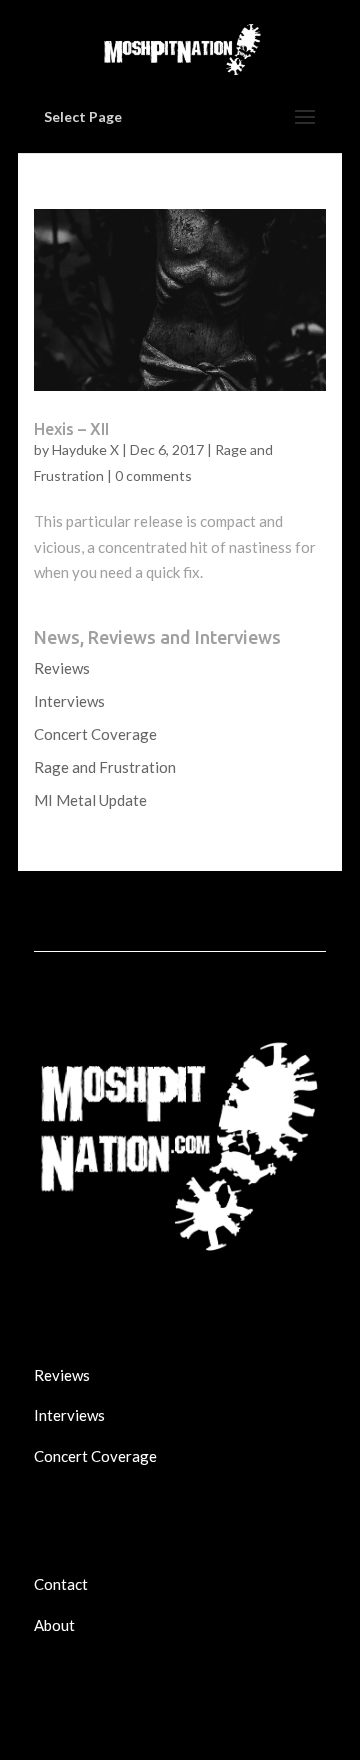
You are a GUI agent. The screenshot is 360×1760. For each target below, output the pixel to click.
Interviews (69, 701)
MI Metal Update (90, 800)
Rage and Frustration (105, 767)
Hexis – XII (71, 429)
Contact (61, 1584)
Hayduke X (85, 449)
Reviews (62, 668)
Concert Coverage (95, 734)
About (54, 1625)
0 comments (153, 475)
